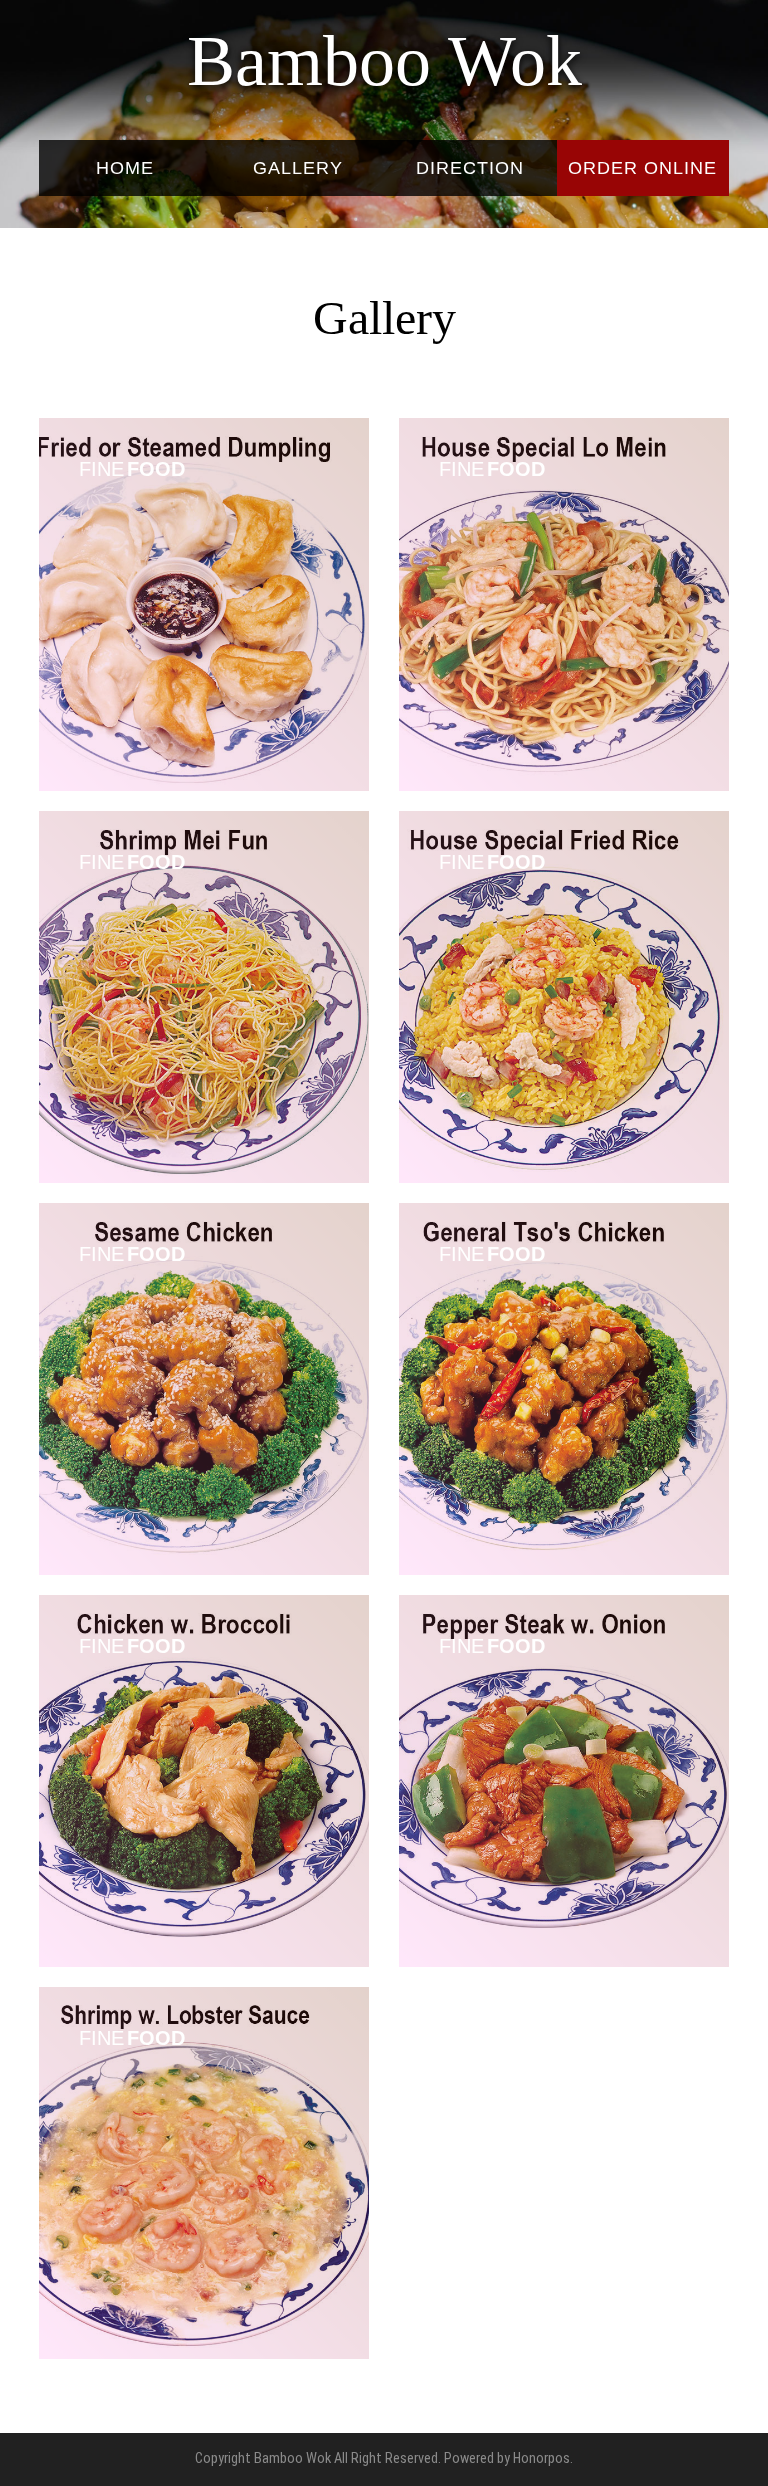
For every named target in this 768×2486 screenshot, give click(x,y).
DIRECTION (470, 168)
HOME (125, 168)
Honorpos (541, 2458)
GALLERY (298, 168)
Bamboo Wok (384, 61)
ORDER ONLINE (642, 168)
